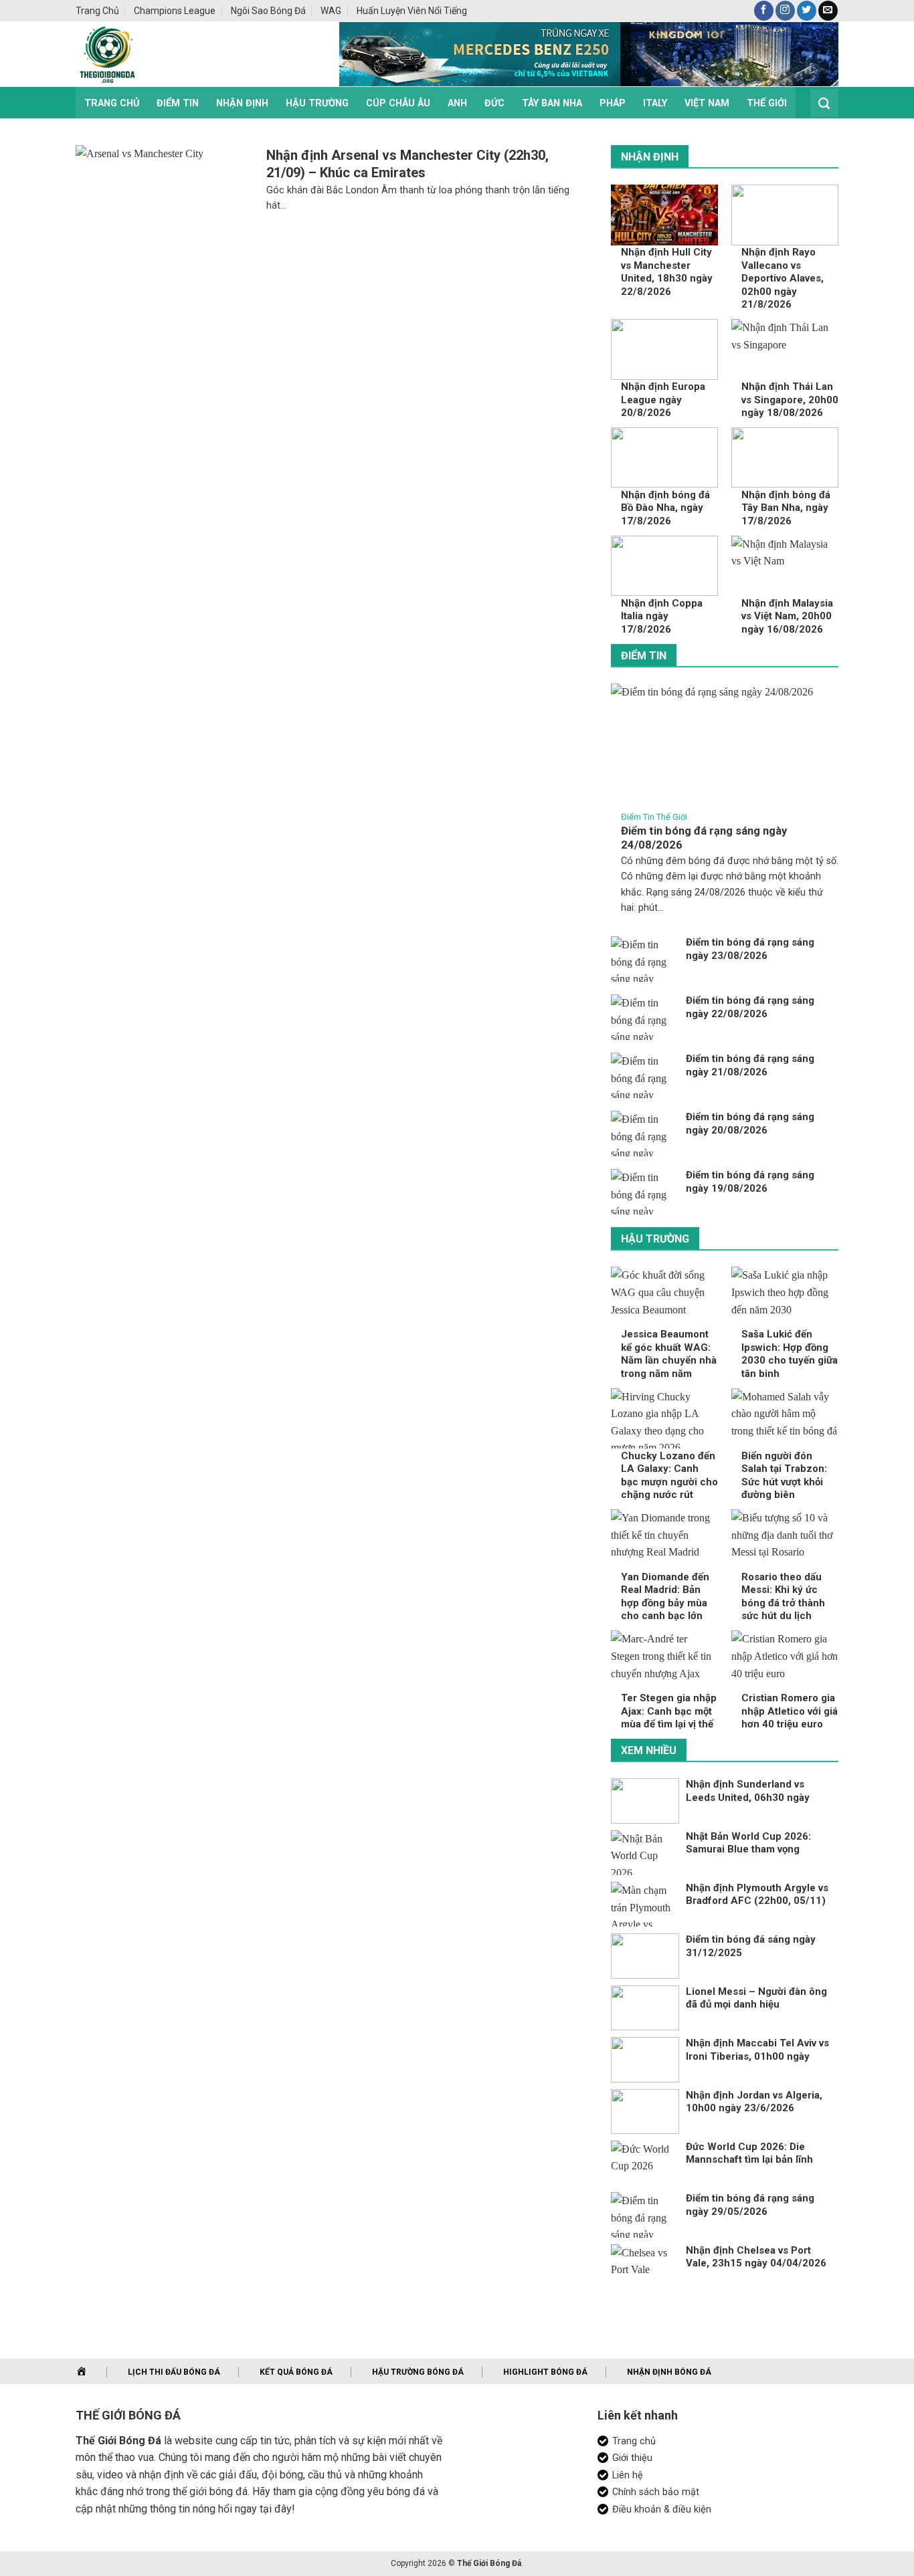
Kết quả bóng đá (296, 2372)
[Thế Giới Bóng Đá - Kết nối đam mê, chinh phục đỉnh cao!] (186, 54)
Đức (494, 103)
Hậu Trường (317, 103)
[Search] (824, 103)
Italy (655, 103)
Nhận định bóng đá (669, 2372)
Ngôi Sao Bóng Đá (268, 11)
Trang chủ (97, 11)
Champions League (175, 11)
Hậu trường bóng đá (418, 2372)
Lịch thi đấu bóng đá (174, 2372)
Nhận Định (242, 103)
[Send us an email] (828, 11)
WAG (331, 11)
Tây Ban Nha (552, 103)
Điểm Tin (178, 103)
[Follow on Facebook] (764, 11)
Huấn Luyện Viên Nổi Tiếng (412, 11)
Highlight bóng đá (545, 2372)
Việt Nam (707, 103)
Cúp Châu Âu (398, 103)
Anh (457, 103)
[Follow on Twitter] (807, 11)
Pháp (613, 103)
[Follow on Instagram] (785, 11)
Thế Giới (767, 103)
